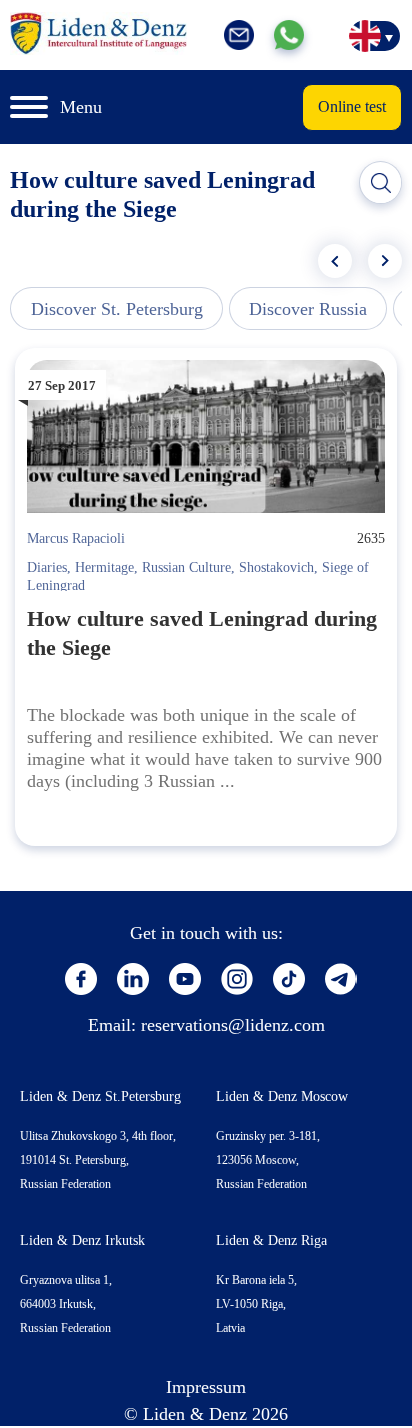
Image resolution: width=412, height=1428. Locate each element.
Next (385, 261)
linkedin (133, 979)
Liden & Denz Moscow (282, 1096)
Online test (352, 106)
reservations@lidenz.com (233, 1025)
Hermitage (104, 567)
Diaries (47, 567)
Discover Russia (308, 309)
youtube (185, 979)
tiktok (289, 979)
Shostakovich (276, 567)
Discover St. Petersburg (117, 309)
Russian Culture (186, 567)
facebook (81, 979)
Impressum (206, 1387)
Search (381, 183)
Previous (335, 261)
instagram (237, 979)
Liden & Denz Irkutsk (82, 1240)
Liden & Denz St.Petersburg (100, 1096)
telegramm (341, 979)
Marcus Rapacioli (76, 538)
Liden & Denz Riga (271, 1240)
